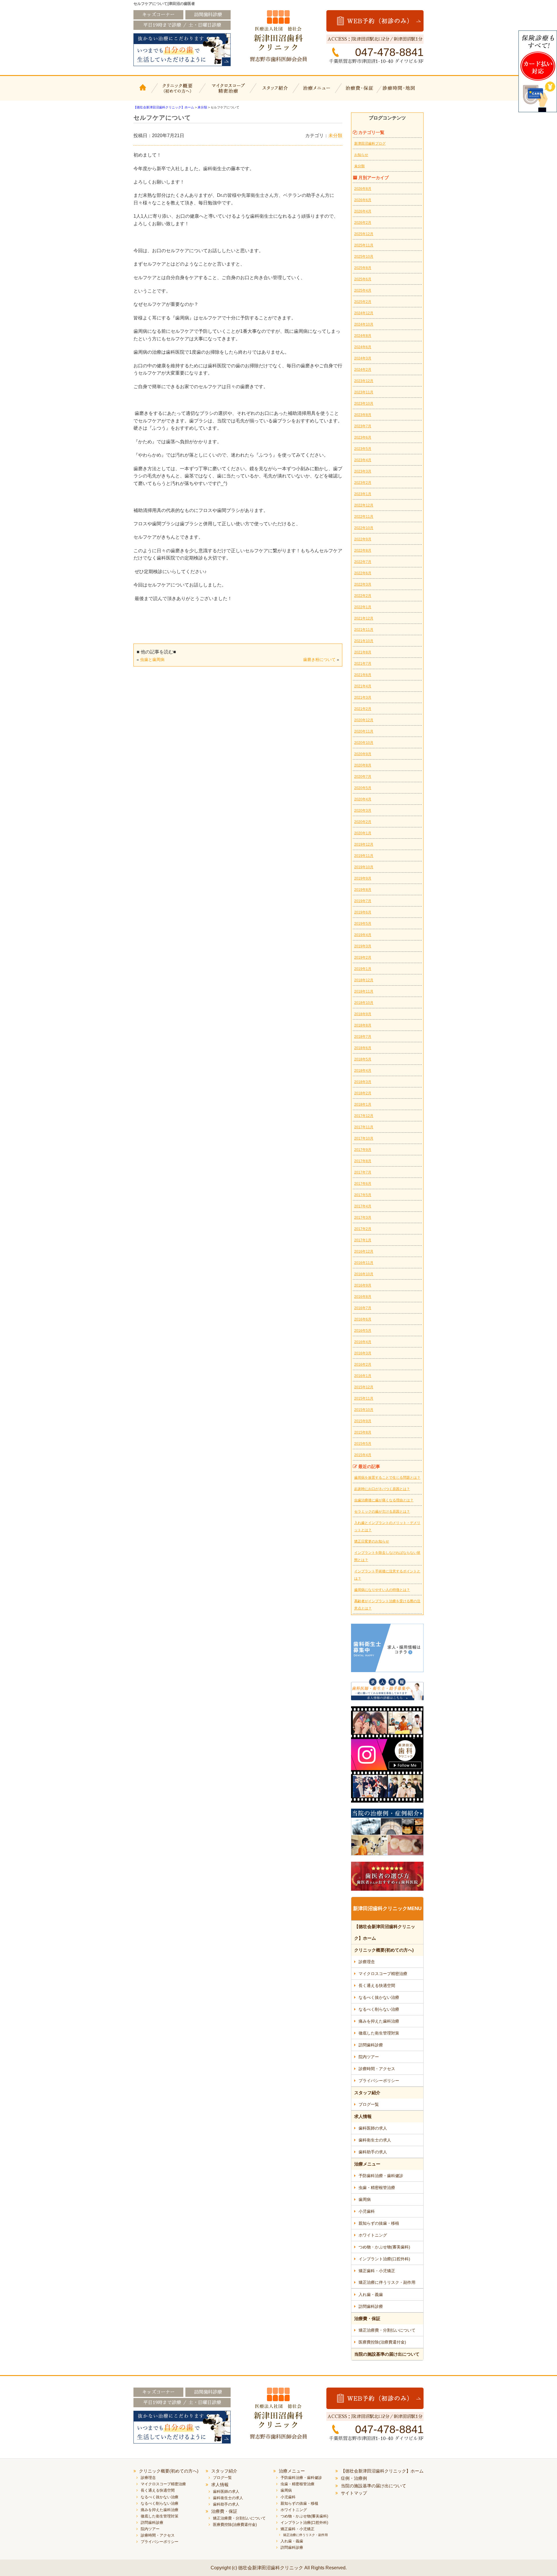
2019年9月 (363, 878)
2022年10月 (364, 528)
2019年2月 (363, 958)
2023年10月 (364, 404)
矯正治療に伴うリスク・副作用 (387, 2282)
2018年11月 (364, 991)
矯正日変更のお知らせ (372, 1541)
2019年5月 (363, 924)
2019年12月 (364, 844)
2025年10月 (364, 257)
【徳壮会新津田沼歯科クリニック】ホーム (144, 92)
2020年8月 (363, 765)
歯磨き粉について (319, 660)
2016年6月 (363, 1319)
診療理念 (367, 1962)
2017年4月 (363, 1206)
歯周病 (365, 2199)
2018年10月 (364, 1003)
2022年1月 (363, 607)
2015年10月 (364, 1410)
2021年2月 (363, 709)
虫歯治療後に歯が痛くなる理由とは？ (384, 1500)
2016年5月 (363, 1331)
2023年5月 (363, 449)
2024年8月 (363, 336)
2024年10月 (364, 324)
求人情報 (363, 2116)
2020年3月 (363, 811)
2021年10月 (364, 641)
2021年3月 (363, 697)
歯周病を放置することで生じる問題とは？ (387, 1478)
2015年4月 (363, 1455)
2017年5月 (363, 1195)
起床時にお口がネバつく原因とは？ (382, 1489)
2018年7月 (363, 1037)
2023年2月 (363, 483)
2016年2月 (363, 1365)
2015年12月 (364, 1387)
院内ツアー (369, 2057)
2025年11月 (364, 245)
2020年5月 (363, 788)
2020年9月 (363, 754)
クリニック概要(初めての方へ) (178, 92)
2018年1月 (363, 1104)
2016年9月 (363, 1285)
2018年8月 (363, 1025)
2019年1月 (363, 969)
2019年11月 (364, 856)
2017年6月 (363, 1184)
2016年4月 (363, 1342)
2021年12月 (364, 618)
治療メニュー (318, 92)
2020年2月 (363, 822)
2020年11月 (364, 731)
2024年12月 (364, 313)
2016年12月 (364, 1251)
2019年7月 (363, 901)
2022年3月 (363, 584)
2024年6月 (363, 347)
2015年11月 (364, 1398)
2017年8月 (363, 1161)
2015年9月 (363, 1421)
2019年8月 (363, 890)
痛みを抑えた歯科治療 (379, 2021)
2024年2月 (363, 370)
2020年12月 (364, 720)
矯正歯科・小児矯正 (377, 2271)
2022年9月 (363, 539)
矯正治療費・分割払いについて (387, 2330)
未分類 (335, 136)
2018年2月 (363, 1093)
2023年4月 (363, 460)
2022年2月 (363, 596)
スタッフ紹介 (274, 92)
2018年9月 (363, 1014)
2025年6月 (363, 279)
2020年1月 (363, 833)
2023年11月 (364, 392)
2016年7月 (363, 1308)
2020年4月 (363, 799)
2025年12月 (364, 234)
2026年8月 (363, 189)
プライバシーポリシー (379, 2081)
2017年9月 (363, 1150)
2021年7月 (363, 664)
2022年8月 (363, 551)
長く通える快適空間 (377, 1985)
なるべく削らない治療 (379, 2009)
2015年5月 (363, 1444)
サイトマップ (354, 2493)
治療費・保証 (360, 92)
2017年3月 (363, 1218)
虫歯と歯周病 (152, 660)
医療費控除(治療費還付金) (382, 2342)
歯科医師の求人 (373, 2128)
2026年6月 (363, 200)
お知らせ (361, 155)
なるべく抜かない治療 (379, 1997)
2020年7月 (363, 777)
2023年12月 (364, 381)
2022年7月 (363, 562)
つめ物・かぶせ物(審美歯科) (384, 2247)
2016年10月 (364, 1274)
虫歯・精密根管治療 (377, 2188)
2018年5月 (363, 1059)
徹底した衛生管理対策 (379, 2033)
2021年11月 (364, 630)
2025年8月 (363, 268)
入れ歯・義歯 (371, 2295)
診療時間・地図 (403, 92)
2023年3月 (363, 471)
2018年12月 (364, 980)
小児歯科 (367, 2211)
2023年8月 (363, 415)
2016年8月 (363, 1297)
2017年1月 (363, 1240)
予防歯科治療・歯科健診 (381, 2176)
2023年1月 (363, 494)
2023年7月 (363, 426)
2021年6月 (363, 675)
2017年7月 (363, 1172)
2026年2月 (363, 223)
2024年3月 (363, 358)
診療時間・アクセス (377, 2069)
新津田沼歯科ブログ (370, 143)
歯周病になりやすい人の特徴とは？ (382, 1590)
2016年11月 (364, 1263)
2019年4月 (363, 935)
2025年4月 (363, 290)
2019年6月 (363, 912)
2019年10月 (364, 867)
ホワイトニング (373, 2235)
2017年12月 (364, 1116)
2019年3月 (363, 946)
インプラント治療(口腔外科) (384, 2259)
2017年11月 (364, 1127)
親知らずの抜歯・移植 (379, 2223)
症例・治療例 (354, 2478)
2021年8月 (363, 652)
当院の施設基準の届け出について (387, 2354)
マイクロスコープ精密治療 (227, 92)
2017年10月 (364, 1138)
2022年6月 (363, 573)
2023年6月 (363, 437)
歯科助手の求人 (373, 2152)
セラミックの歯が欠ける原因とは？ (382, 1512)
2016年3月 (363, 1353)
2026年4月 (363, 211)
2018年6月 (363, 1048)
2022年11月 (364, 517)
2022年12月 (364, 505)
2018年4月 (363, 1071)
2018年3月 (363, 1082)
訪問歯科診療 (371, 2045)
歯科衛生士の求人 (375, 2140)
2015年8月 (363, 1432)
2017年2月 (363, 1229)
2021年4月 (363, 686)
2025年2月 (363, 302)
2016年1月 (363, 1376)
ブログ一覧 (369, 2104)
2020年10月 (364, 743)
